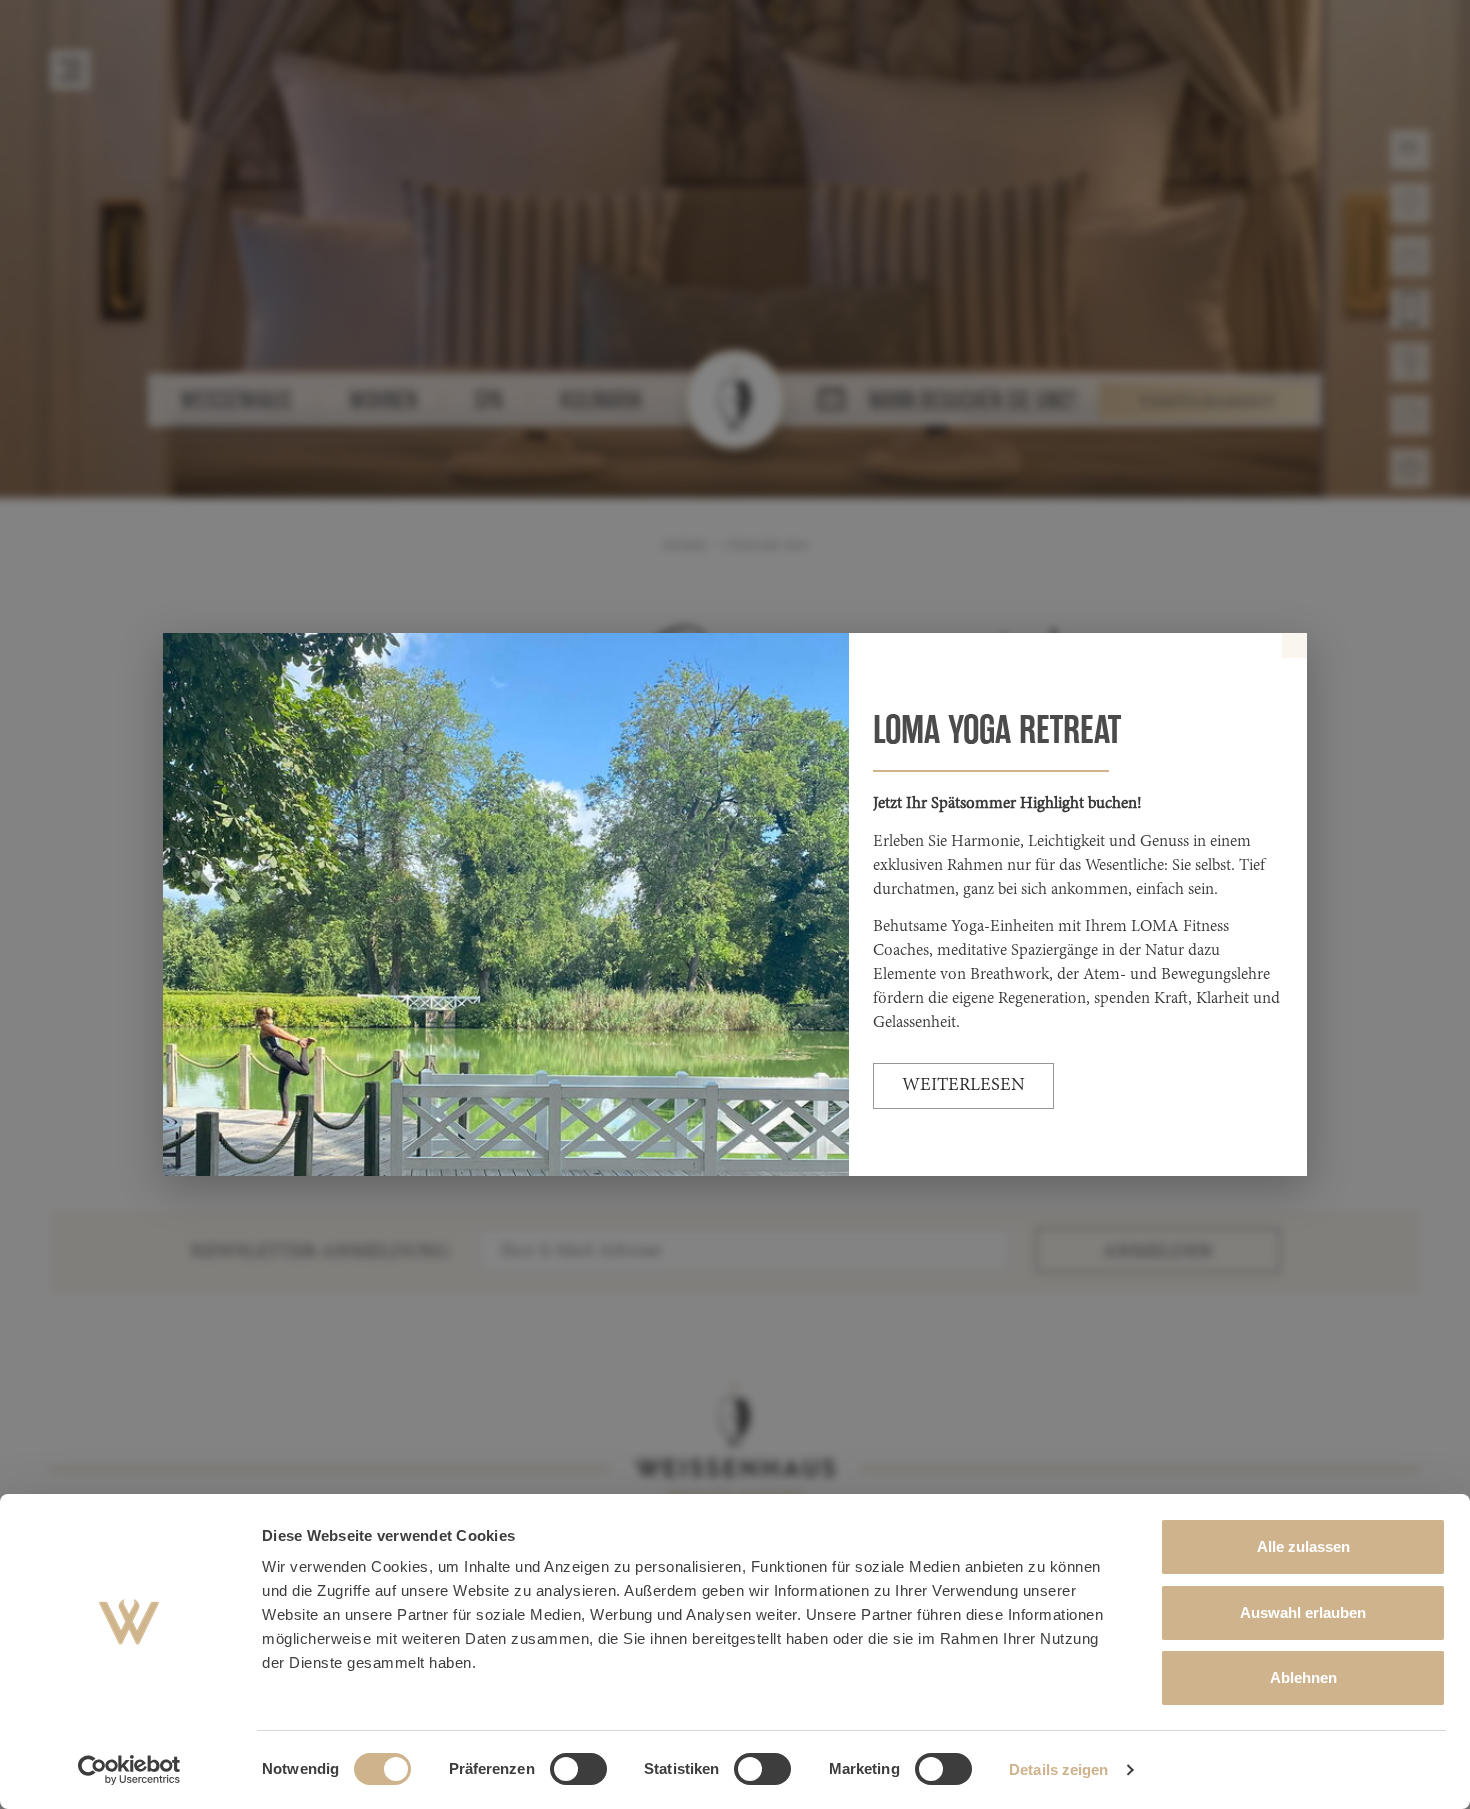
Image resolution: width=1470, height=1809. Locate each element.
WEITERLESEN (963, 1086)
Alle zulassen (1303, 1546)
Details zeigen (1058, 1769)
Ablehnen (1303, 1677)
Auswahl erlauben (1303, 1612)
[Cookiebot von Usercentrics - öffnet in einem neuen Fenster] (129, 1770)
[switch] (578, 1769)
